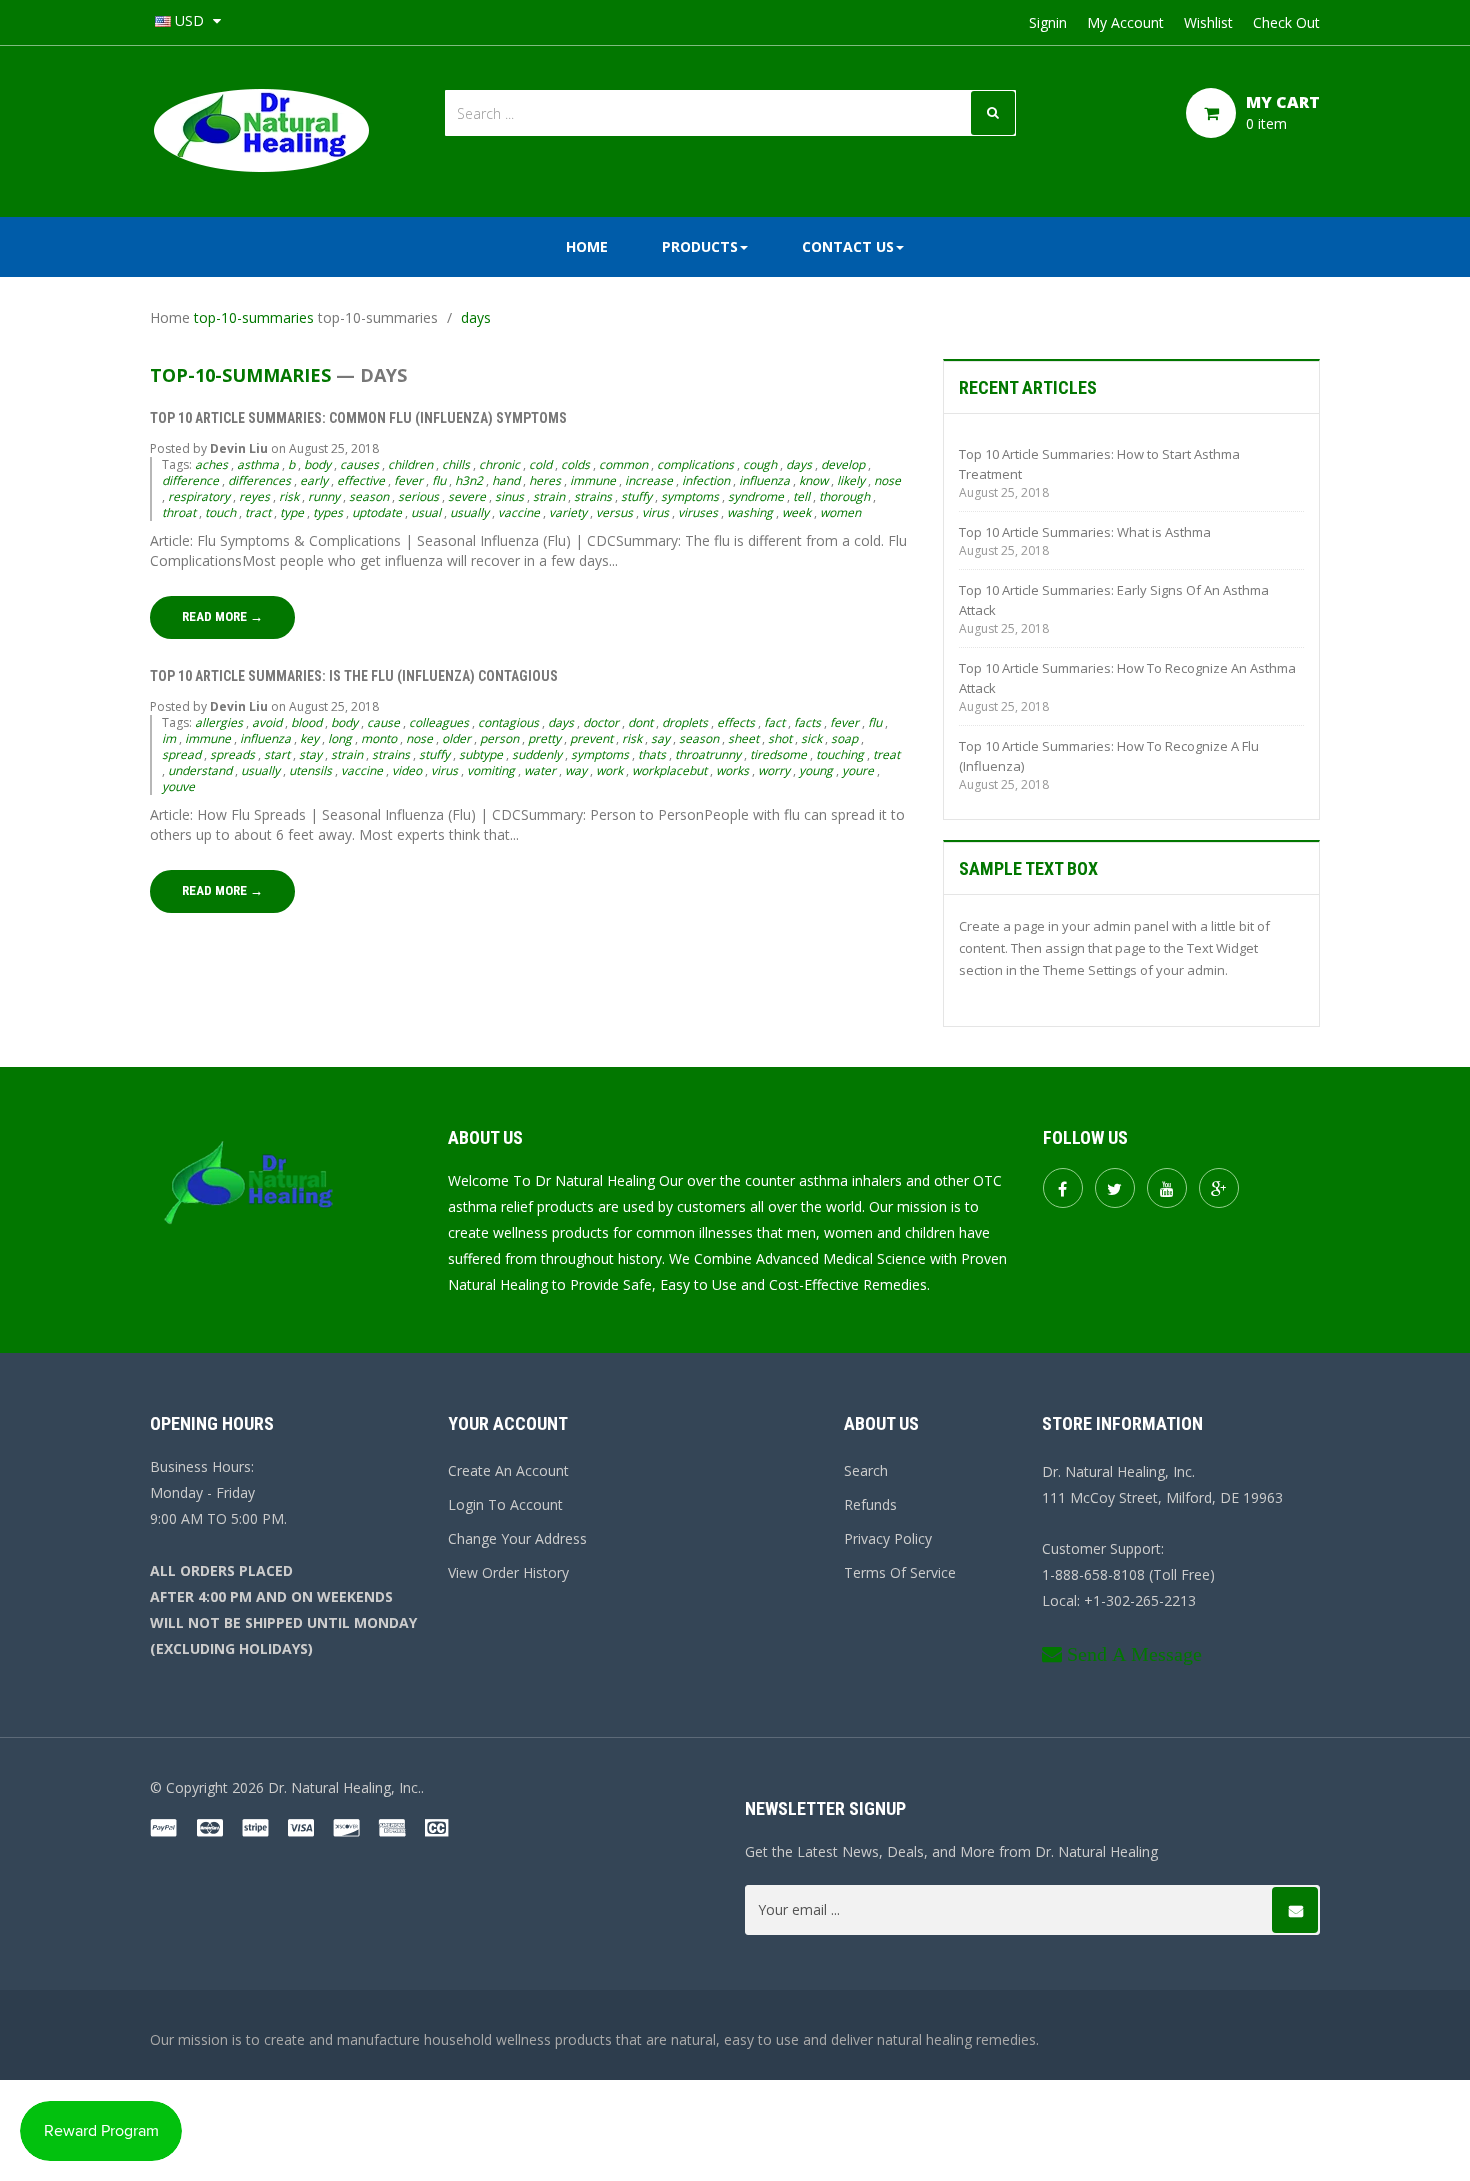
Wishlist (1208, 22)
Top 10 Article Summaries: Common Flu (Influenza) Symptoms (360, 418)
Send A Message (1134, 1654)
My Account (1125, 22)
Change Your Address (517, 1538)
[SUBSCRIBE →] (1295, 1910)
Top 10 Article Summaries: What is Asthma (1085, 532)
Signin (1048, 22)
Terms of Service (900, 1572)
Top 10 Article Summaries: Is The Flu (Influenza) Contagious (354, 676)
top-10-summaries (254, 317)
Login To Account (505, 1504)
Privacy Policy (888, 1538)
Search (866, 1470)
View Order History (508, 1572)
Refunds (870, 1504)
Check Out (1286, 22)
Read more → (222, 616)
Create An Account (508, 1470)
